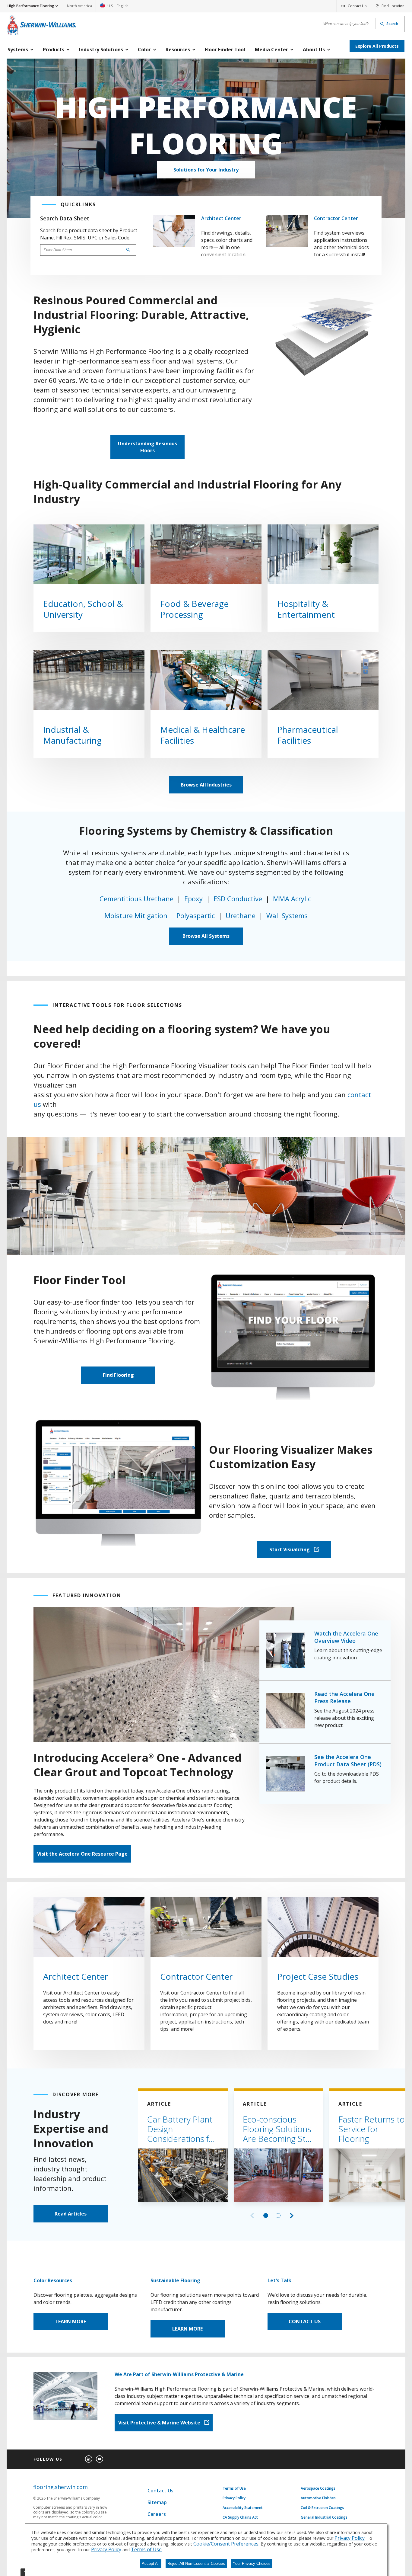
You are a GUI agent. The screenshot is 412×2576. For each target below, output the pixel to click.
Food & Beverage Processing (194, 609)
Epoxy (194, 899)
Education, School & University (83, 609)
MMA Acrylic (293, 899)
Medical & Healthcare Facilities (203, 735)
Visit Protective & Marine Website (160, 2423)
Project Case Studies (318, 1976)
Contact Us (160, 2491)
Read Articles (71, 2214)
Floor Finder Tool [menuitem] (225, 50)
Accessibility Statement (243, 2508)
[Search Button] (127, 250)
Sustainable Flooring (175, 2280)
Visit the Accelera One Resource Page (82, 1854)
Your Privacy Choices (252, 2563)
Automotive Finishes (318, 2498)
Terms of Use (234, 2488)
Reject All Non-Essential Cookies (196, 2563)
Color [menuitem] (144, 50)
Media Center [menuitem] (271, 50)
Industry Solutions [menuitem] (101, 50)
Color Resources (53, 2280)
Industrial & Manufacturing (72, 735)
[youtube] (100, 2459)
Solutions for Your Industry (206, 170)
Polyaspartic (196, 915)
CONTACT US (305, 2321)
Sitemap (157, 2502)
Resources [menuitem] (178, 50)
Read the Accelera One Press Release (344, 1697)
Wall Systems (287, 915)
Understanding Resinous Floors (147, 447)
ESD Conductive (238, 899)
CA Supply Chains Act (240, 2517)
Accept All (151, 2563)
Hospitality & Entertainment (306, 609)
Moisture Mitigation (136, 915)
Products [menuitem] (54, 50)
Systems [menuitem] (18, 50)
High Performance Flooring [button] (31, 6)
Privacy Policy (234, 2498)
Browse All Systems (206, 936)
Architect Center (221, 218)
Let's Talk (279, 2280)
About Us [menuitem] (314, 50)
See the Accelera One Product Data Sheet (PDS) (348, 1761)
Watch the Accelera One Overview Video (346, 1637)
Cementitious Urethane (136, 899)
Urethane (241, 915)
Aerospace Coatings (318, 2488)
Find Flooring (118, 1375)
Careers (157, 2514)
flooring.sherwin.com (60, 2487)
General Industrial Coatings (324, 2517)
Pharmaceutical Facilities (311, 735)
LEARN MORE (71, 2321)
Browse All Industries (206, 785)
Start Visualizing (290, 1549)
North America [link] (79, 6)
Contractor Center (336, 218)
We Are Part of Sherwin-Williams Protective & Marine (179, 2374)
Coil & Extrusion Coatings (322, 2508)
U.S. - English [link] (114, 8)
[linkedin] (89, 2459)
